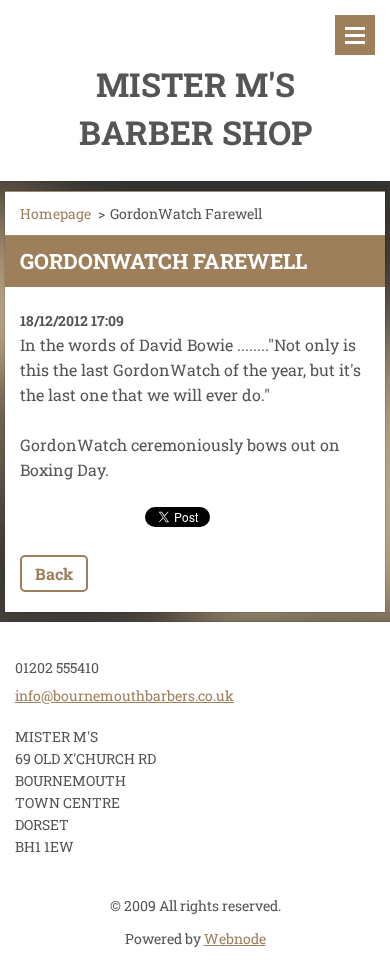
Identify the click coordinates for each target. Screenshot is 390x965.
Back (54, 573)
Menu (355, 35)
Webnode (235, 938)
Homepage (55, 213)
